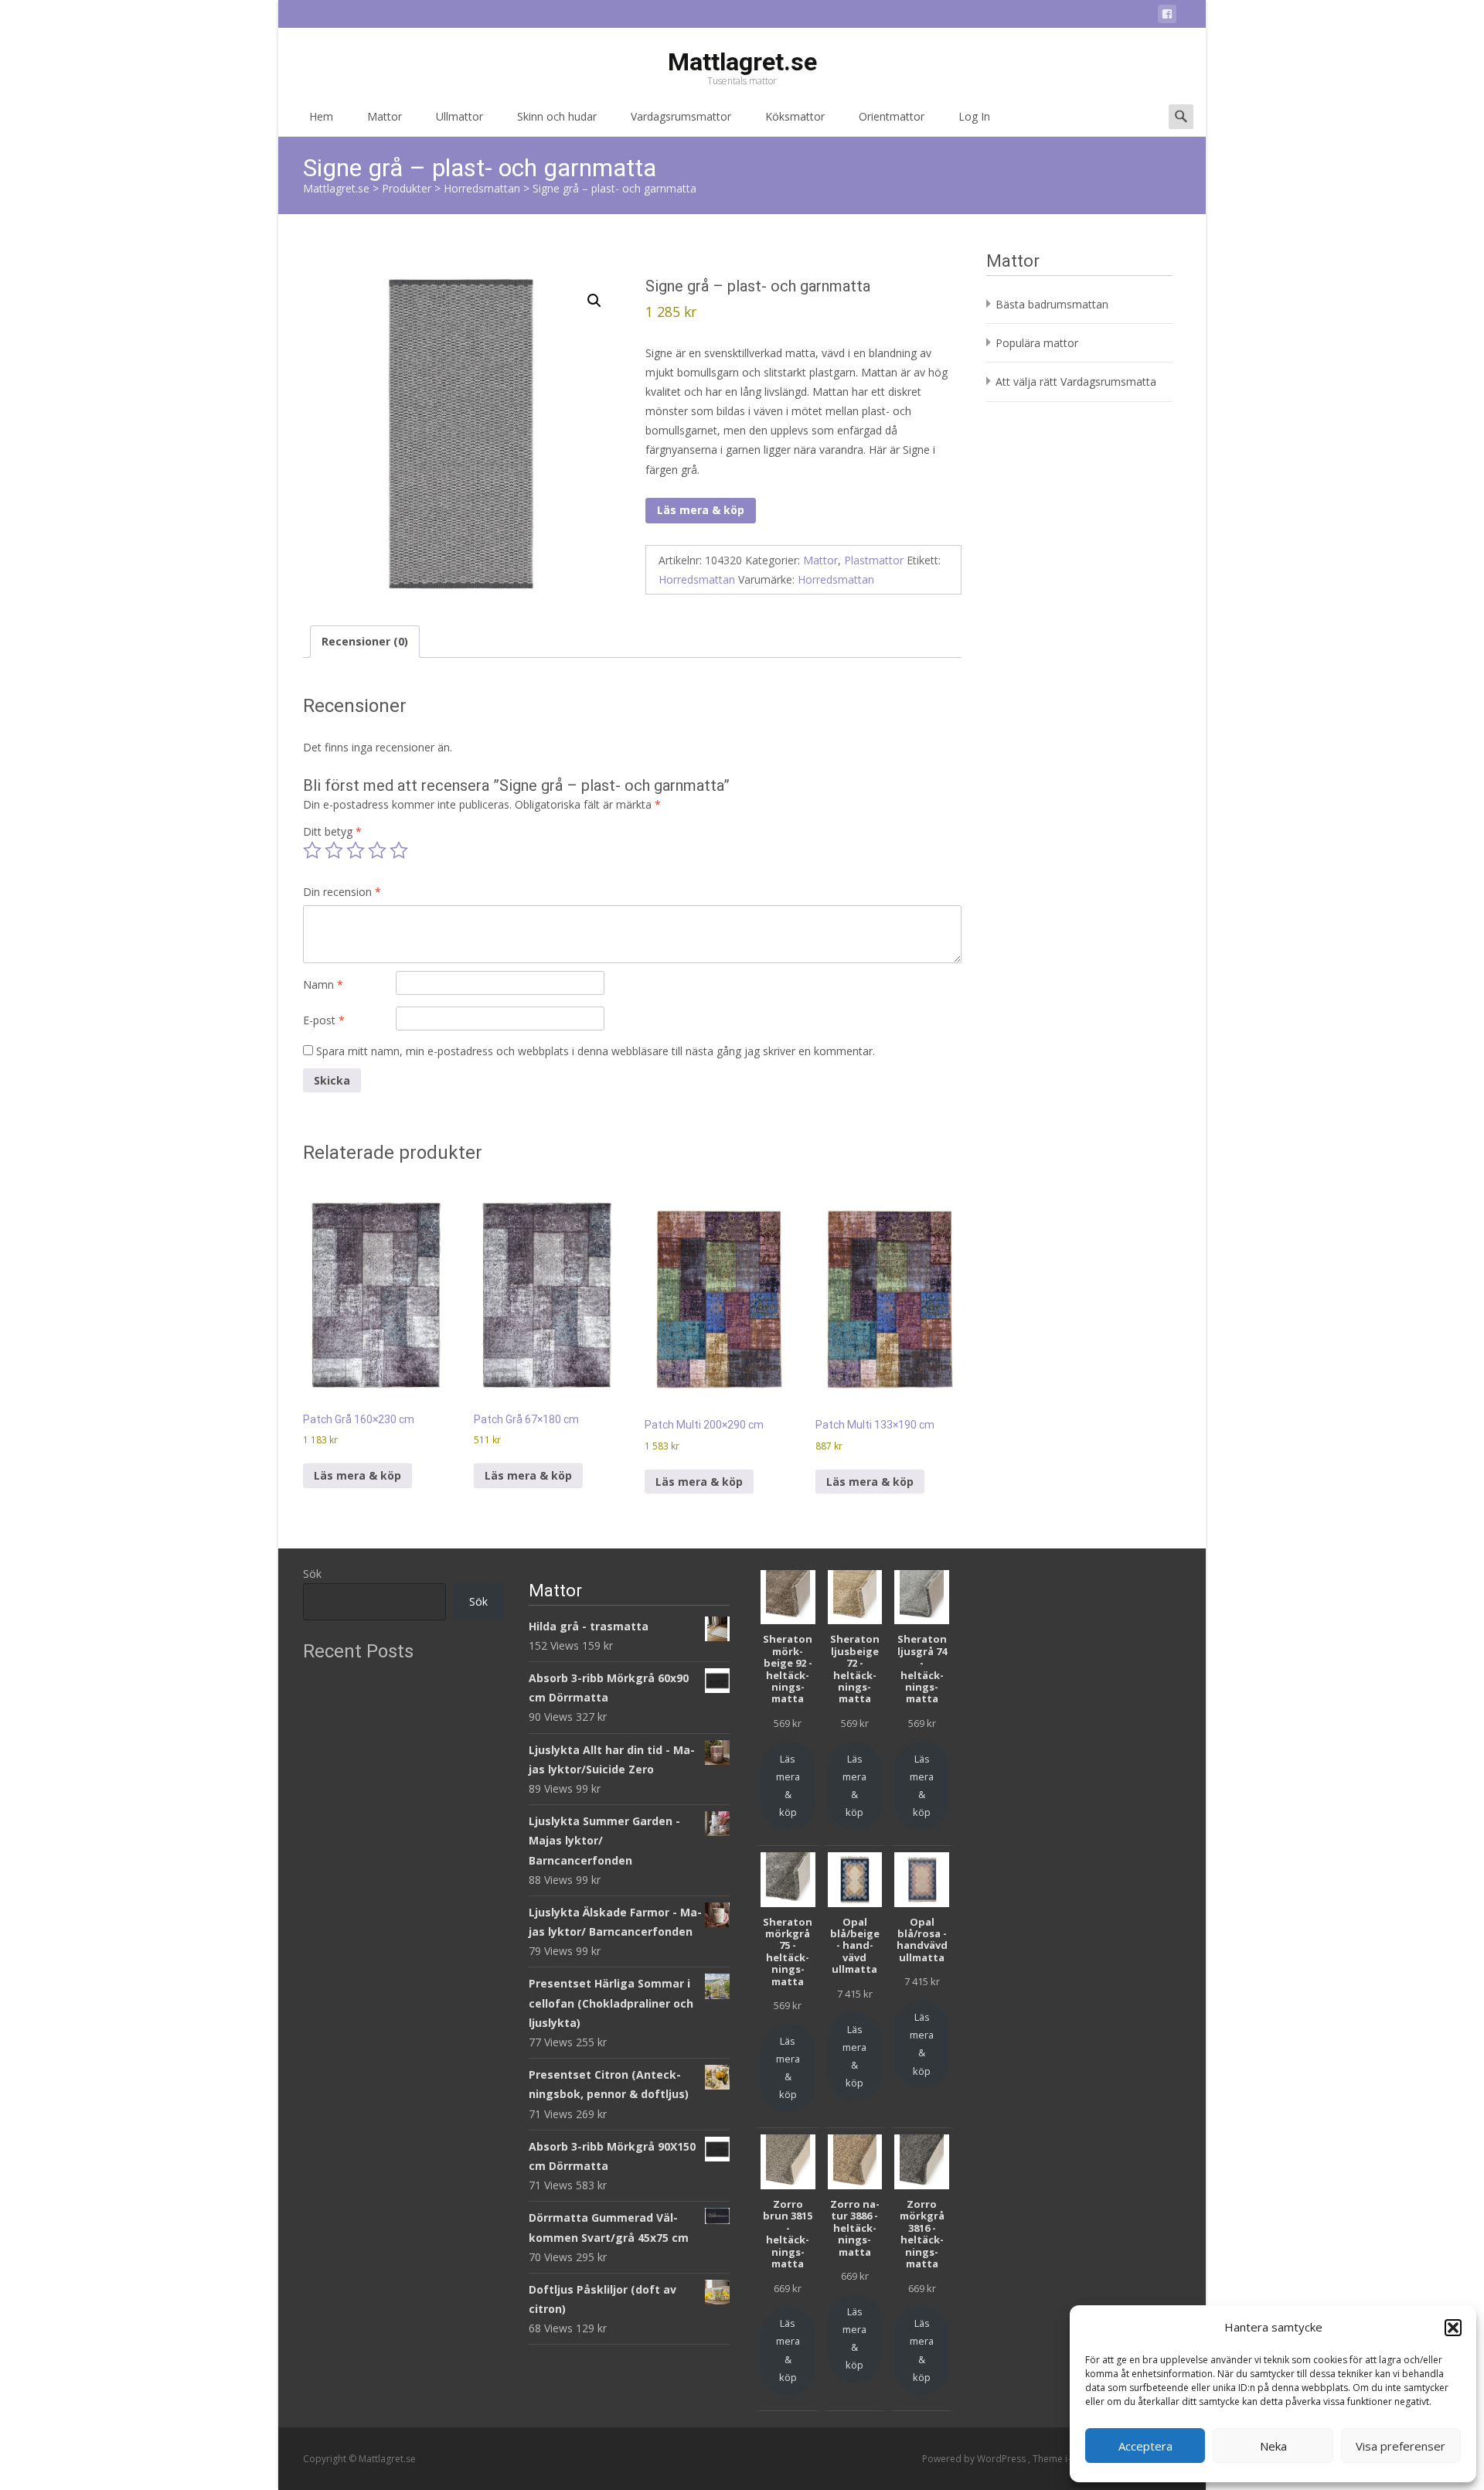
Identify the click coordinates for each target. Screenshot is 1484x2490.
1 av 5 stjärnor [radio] (312, 850)
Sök (312, 1574)
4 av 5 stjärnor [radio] (377, 850)
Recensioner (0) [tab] (365, 641)
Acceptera (1145, 2446)
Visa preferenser (1401, 2446)
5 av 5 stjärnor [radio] (399, 850)
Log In (974, 116)
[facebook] (1167, 17)
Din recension (342, 892)
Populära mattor (1037, 343)
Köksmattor (795, 116)
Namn (323, 984)
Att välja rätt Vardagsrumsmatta (1076, 382)
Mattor (385, 116)
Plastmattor (874, 560)
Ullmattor (459, 116)
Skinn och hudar (557, 116)
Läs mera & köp (701, 510)
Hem (321, 116)
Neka (1273, 2446)
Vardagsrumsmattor (681, 116)
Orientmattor (892, 116)
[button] (1453, 2328)
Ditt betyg (332, 831)
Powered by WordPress (975, 2459)
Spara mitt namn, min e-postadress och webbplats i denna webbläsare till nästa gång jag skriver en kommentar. (596, 1051)
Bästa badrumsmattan (1052, 304)
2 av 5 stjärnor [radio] (334, 850)
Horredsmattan (697, 579)
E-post (324, 1020)
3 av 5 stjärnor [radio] (356, 850)
